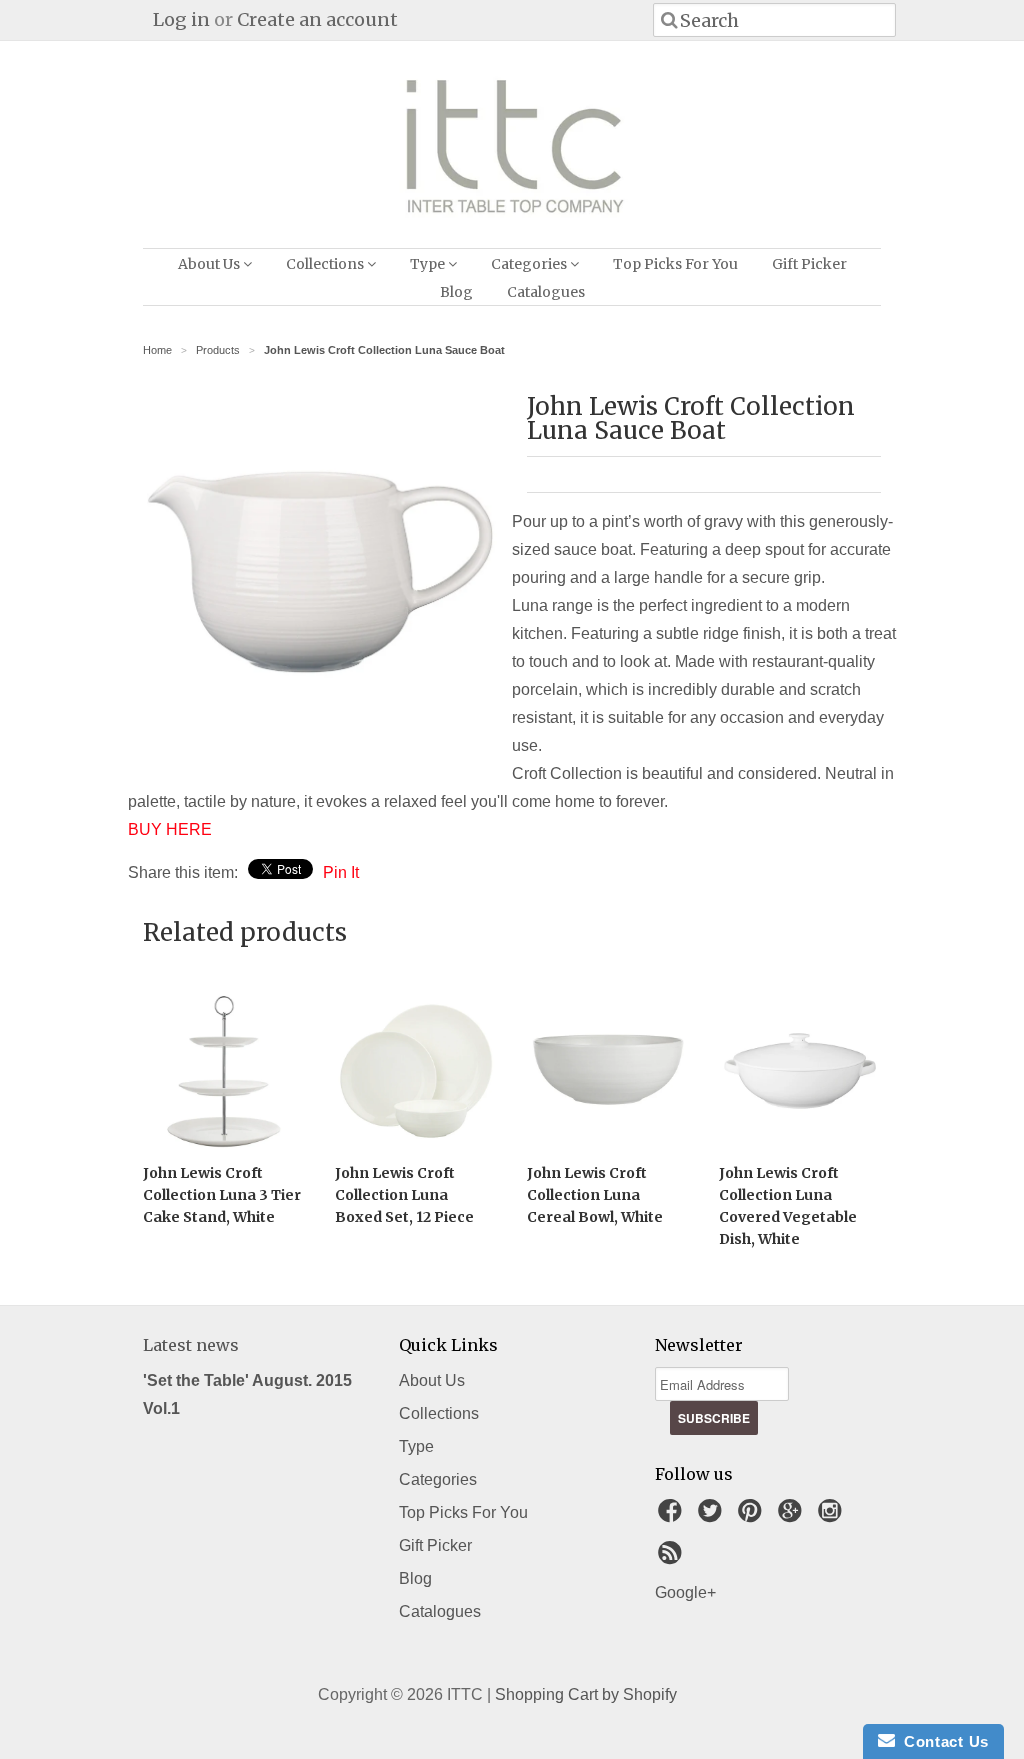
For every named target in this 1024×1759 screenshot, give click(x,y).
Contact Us (942, 1741)
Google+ (685, 1592)
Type (429, 264)
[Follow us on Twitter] (713, 1516)
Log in (181, 19)
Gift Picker (809, 264)
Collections (326, 264)
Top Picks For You (675, 264)
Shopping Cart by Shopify (586, 1694)
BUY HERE (170, 829)
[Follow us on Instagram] (833, 1516)
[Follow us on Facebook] (673, 1516)
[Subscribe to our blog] (673, 1558)
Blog (456, 292)
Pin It (341, 872)
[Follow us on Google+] (793, 1516)
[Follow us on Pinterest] (753, 1516)
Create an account (317, 19)
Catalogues (546, 292)
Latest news (191, 1345)
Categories (530, 264)
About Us (210, 264)
